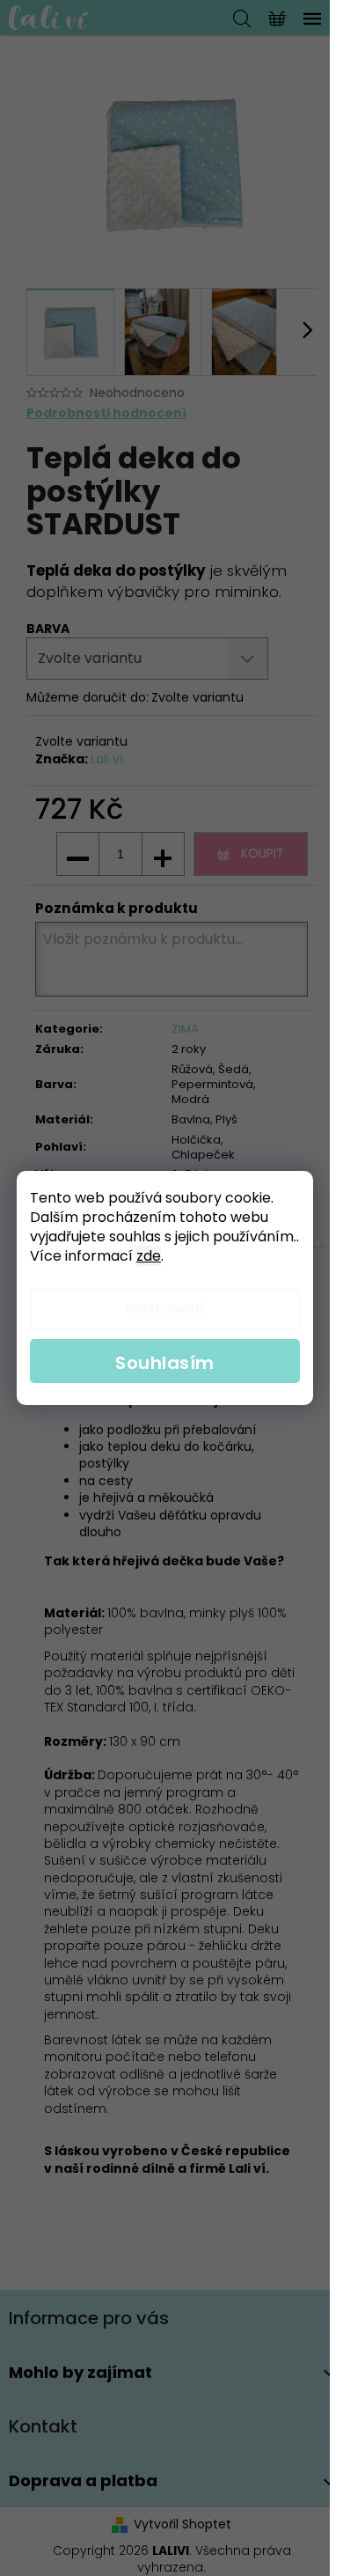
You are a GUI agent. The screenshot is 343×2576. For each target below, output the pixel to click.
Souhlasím (165, 1363)
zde (149, 1256)
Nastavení (165, 1309)
